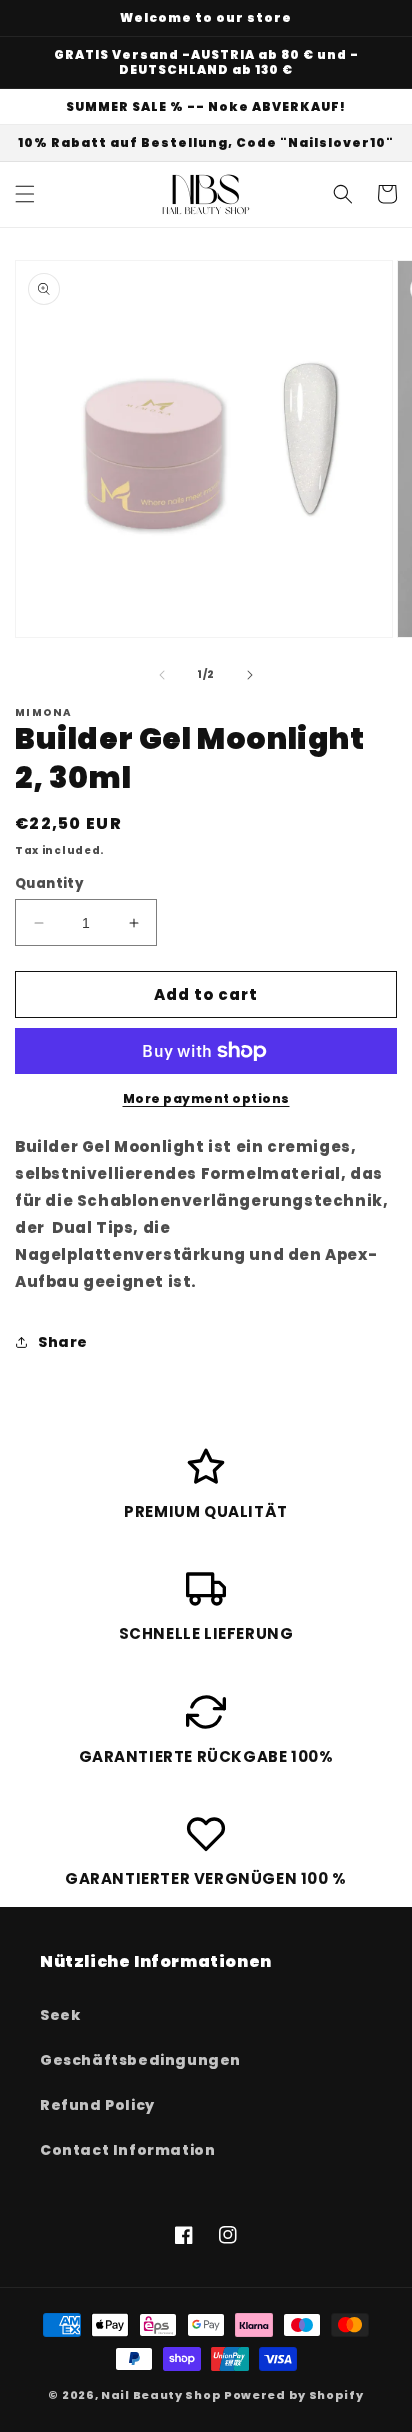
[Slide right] (250, 675)
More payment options (206, 1098)
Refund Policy (97, 2105)
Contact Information (127, 2150)
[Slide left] (162, 675)
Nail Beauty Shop (161, 2395)
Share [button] (63, 1342)
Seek (60, 2015)
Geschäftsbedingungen (140, 2060)
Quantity (49, 883)
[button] (25, 194)
